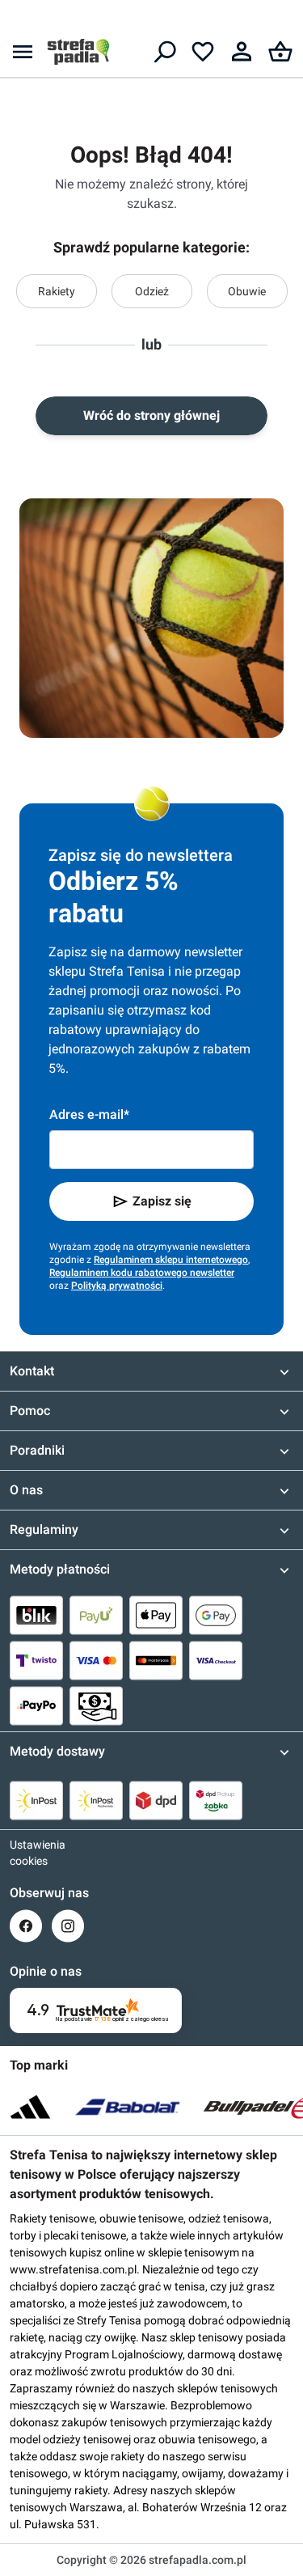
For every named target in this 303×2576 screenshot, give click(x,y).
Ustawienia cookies (26, 1853)
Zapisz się (162, 1201)
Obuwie (247, 291)
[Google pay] (216, 1615)
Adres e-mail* (89, 1114)
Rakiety (57, 291)
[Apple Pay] (156, 1615)
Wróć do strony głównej (151, 415)
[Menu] (23, 52)
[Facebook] (26, 1926)
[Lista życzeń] (203, 52)
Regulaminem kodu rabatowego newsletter (142, 1273)
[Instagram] (68, 1926)
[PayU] (96, 1615)
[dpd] (156, 1800)
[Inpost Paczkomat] (96, 1800)
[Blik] (36, 1615)
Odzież (152, 291)
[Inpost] (36, 1800)
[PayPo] (36, 1705)
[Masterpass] (156, 1660)
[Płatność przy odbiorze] (96, 1705)
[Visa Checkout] (216, 1660)
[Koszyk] (280, 52)
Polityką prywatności (117, 1286)
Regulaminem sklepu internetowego (171, 1260)
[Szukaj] (164, 52)
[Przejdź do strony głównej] (78, 52)
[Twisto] (36, 1660)
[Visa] (96, 1660)
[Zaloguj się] (242, 52)
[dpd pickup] (216, 1800)
